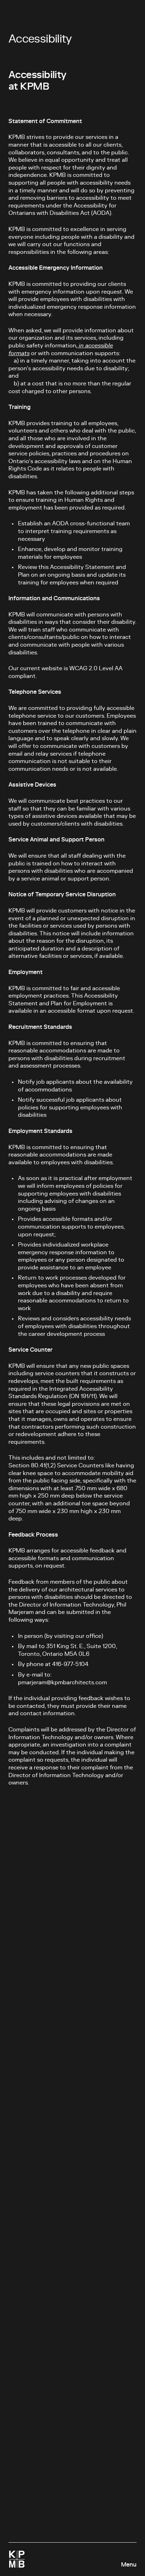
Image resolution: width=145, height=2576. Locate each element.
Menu (129, 2565)
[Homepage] (17, 2559)
